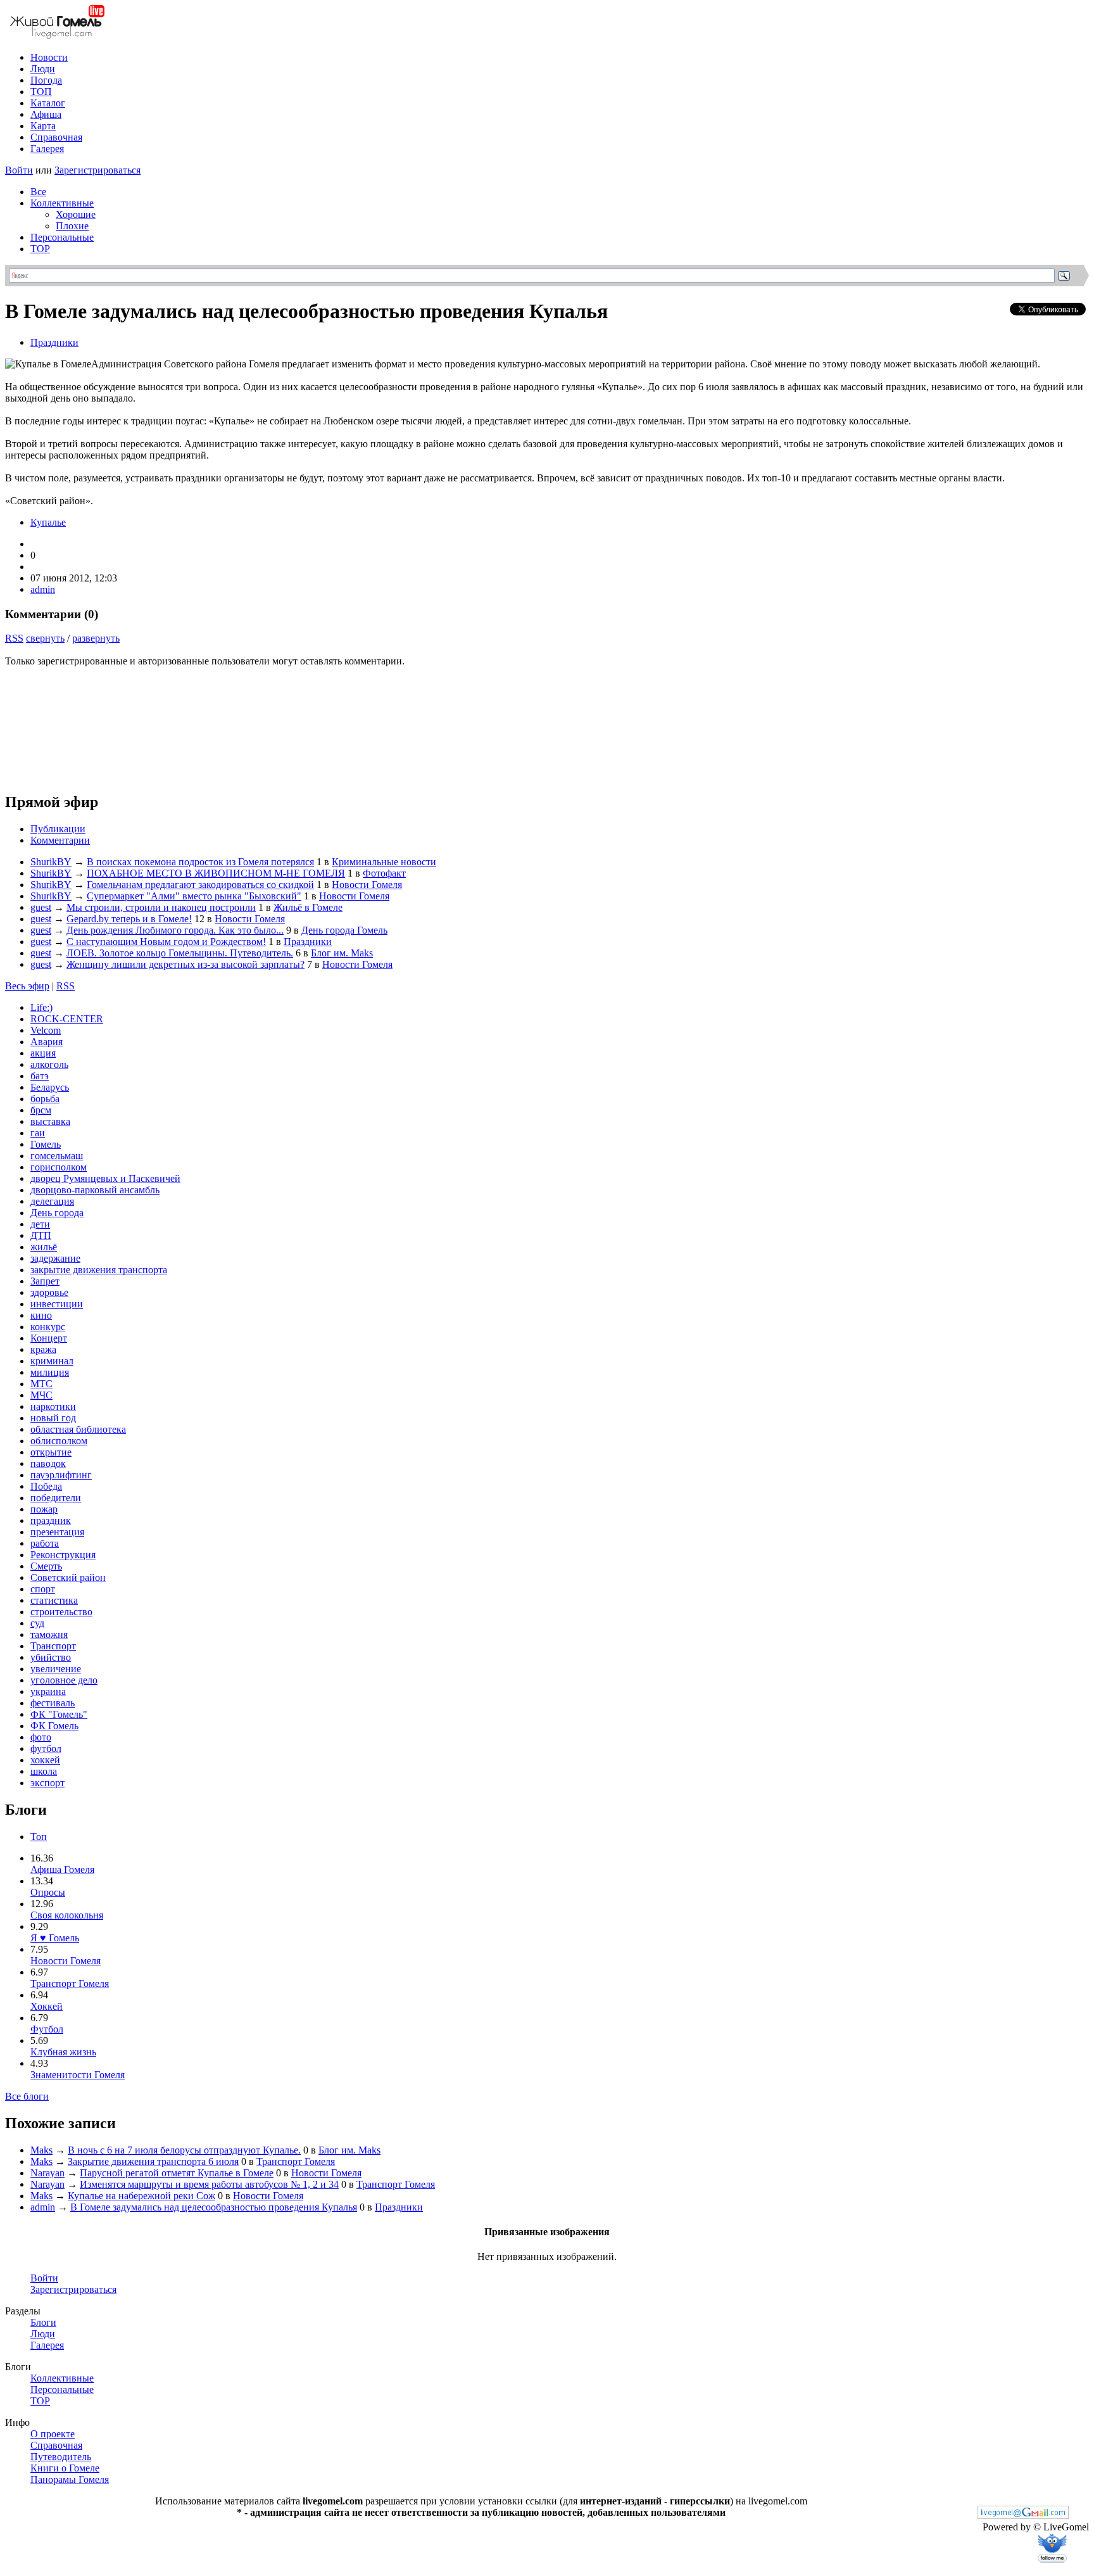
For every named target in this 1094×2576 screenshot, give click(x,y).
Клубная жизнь (63, 2052)
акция (43, 1053)
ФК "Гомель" (59, 1714)
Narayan (47, 2173)
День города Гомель (344, 930)
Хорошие (76, 214)
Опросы (48, 1892)
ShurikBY (51, 862)
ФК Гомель (54, 1726)
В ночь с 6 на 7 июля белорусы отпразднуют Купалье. (184, 2150)
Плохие (72, 226)
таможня (49, 1634)
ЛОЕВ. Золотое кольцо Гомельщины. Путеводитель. (180, 953)
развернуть (96, 638)
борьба (45, 1099)
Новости (49, 57)
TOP (40, 249)
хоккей (45, 1760)
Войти (19, 170)
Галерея (47, 149)
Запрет (45, 1281)
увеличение (56, 1669)
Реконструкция (63, 1555)
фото (41, 1737)
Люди (43, 69)
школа (44, 1771)
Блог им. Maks (342, 953)
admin (43, 589)
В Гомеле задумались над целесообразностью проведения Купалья (214, 2207)
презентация (57, 1532)
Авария (47, 1042)
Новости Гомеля (367, 885)
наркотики (53, 1406)
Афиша (46, 114)
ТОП (41, 92)
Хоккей (47, 2006)
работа (45, 1543)
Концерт (49, 1338)
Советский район (68, 1577)
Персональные (62, 237)
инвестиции (57, 1304)
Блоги (43, 2322)
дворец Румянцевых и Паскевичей (105, 1178)
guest (41, 907)
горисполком (59, 1167)
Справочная (56, 137)
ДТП (41, 1235)
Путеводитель (61, 2457)
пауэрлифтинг (61, 1475)
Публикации (58, 829)
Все (38, 192)
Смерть (46, 1566)
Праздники (54, 342)
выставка (50, 1121)
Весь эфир (27, 986)
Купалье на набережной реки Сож (141, 2196)
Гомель (46, 1144)
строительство (61, 1612)
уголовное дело (64, 1680)
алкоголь (49, 1064)
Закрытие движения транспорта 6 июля (153, 2161)
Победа (46, 1486)
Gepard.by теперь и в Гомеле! (129, 919)
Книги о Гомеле (65, 2468)
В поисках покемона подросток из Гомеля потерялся (200, 862)
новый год (53, 1418)
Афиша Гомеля (62, 1869)
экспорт (47, 1783)
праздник (51, 1520)
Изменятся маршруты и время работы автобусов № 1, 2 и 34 (209, 2184)
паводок (48, 1463)
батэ (40, 1076)
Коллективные (62, 203)
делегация (52, 1201)
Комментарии (60, 840)
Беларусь (50, 1087)
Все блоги (27, 2096)
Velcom (46, 1030)
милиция (50, 1372)
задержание (55, 1258)
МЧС (41, 1395)
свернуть (45, 638)
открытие (51, 1452)
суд (37, 1623)
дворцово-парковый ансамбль (95, 1190)
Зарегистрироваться (97, 170)
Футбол (47, 2029)
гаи (38, 1133)
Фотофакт (384, 873)
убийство (51, 1657)
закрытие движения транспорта (99, 1270)
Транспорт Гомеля (70, 1983)
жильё (44, 1247)
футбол (46, 1748)
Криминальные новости (384, 862)
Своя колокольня (67, 1915)
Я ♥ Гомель (55, 1938)
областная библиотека (78, 1429)
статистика (54, 1600)
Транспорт (53, 1646)
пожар (44, 1509)
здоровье (49, 1292)
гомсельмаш (57, 1156)
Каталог (48, 103)
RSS (14, 638)
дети (40, 1224)
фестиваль (53, 1703)
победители (56, 1498)
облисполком (59, 1441)
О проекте (53, 2434)
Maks (41, 2150)
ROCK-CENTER (67, 1019)
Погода (46, 80)
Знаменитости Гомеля (78, 2075)
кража (43, 1349)
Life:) (41, 1007)
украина (48, 1691)
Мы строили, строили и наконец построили (161, 907)
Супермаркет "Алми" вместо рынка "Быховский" (194, 896)
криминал (52, 1361)
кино (41, 1315)
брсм (41, 1110)
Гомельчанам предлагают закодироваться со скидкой (200, 885)
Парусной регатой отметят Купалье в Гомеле (177, 2173)
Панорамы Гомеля (70, 2479)
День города (57, 1213)
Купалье (48, 522)
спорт (43, 1589)
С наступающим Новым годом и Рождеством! (166, 942)
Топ (39, 1837)
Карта (43, 126)
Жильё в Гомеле (308, 907)
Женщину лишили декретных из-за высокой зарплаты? (185, 964)
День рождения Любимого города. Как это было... (175, 930)
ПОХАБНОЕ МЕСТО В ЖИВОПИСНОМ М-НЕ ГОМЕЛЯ (216, 873)
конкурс (48, 1327)
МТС (41, 1384)
